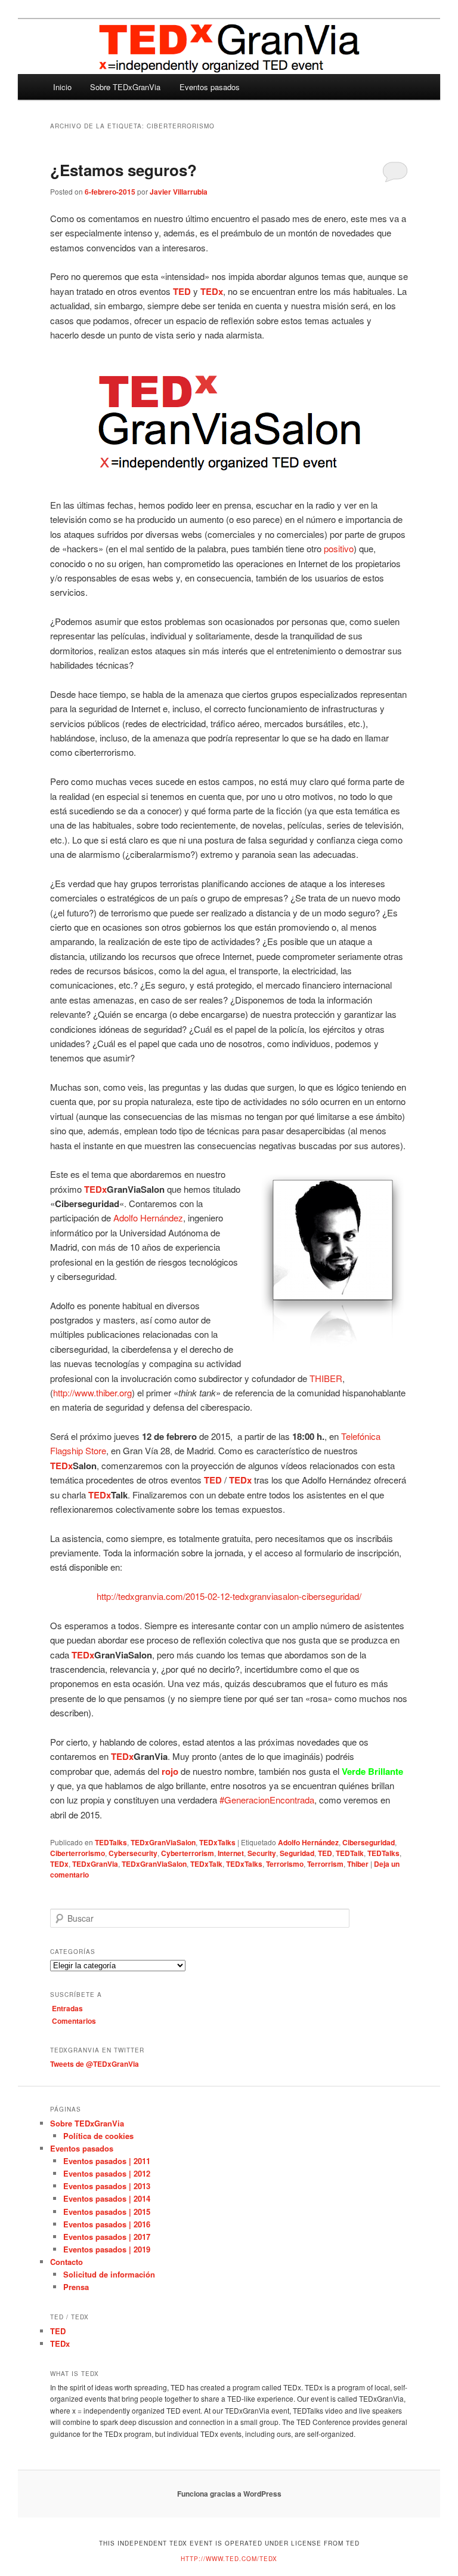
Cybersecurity (133, 1853)
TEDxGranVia (95, 1864)
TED (325, 1853)
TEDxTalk (206, 1864)
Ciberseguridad (369, 1842)
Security (262, 1853)
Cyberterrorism (188, 1853)
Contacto (66, 2262)
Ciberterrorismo (78, 1853)
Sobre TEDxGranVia (125, 87)
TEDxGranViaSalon (163, 1842)
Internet (231, 1853)
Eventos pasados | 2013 (107, 2186)
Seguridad (297, 1853)
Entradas (67, 2008)
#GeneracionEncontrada (267, 1800)
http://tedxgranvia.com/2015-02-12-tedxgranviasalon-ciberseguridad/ (229, 1596)
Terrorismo (285, 1864)
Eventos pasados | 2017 (107, 2237)
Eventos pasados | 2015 (107, 2212)
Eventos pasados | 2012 (107, 2173)
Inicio (62, 87)
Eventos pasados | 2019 (107, 2249)
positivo (339, 548)
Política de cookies (98, 2136)
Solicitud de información (109, 2274)
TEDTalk (350, 1853)
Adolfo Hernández (148, 1218)
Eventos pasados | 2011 (107, 2161)
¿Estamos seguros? (123, 170)
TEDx (59, 1864)
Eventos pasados (210, 87)
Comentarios (74, 2021)
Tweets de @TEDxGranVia (95, 2064)
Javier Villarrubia (179, 192)
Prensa (76, 2287)
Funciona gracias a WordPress (229, 2494)
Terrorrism (325, 1864)
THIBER (326, 1378)
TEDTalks (111, 1842)
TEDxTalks (217, 1842)
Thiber (358, 1864)
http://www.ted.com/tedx (229, 2559)
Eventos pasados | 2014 (107, 2198)
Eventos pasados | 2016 (107, 2224)
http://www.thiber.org (92, 1392)
